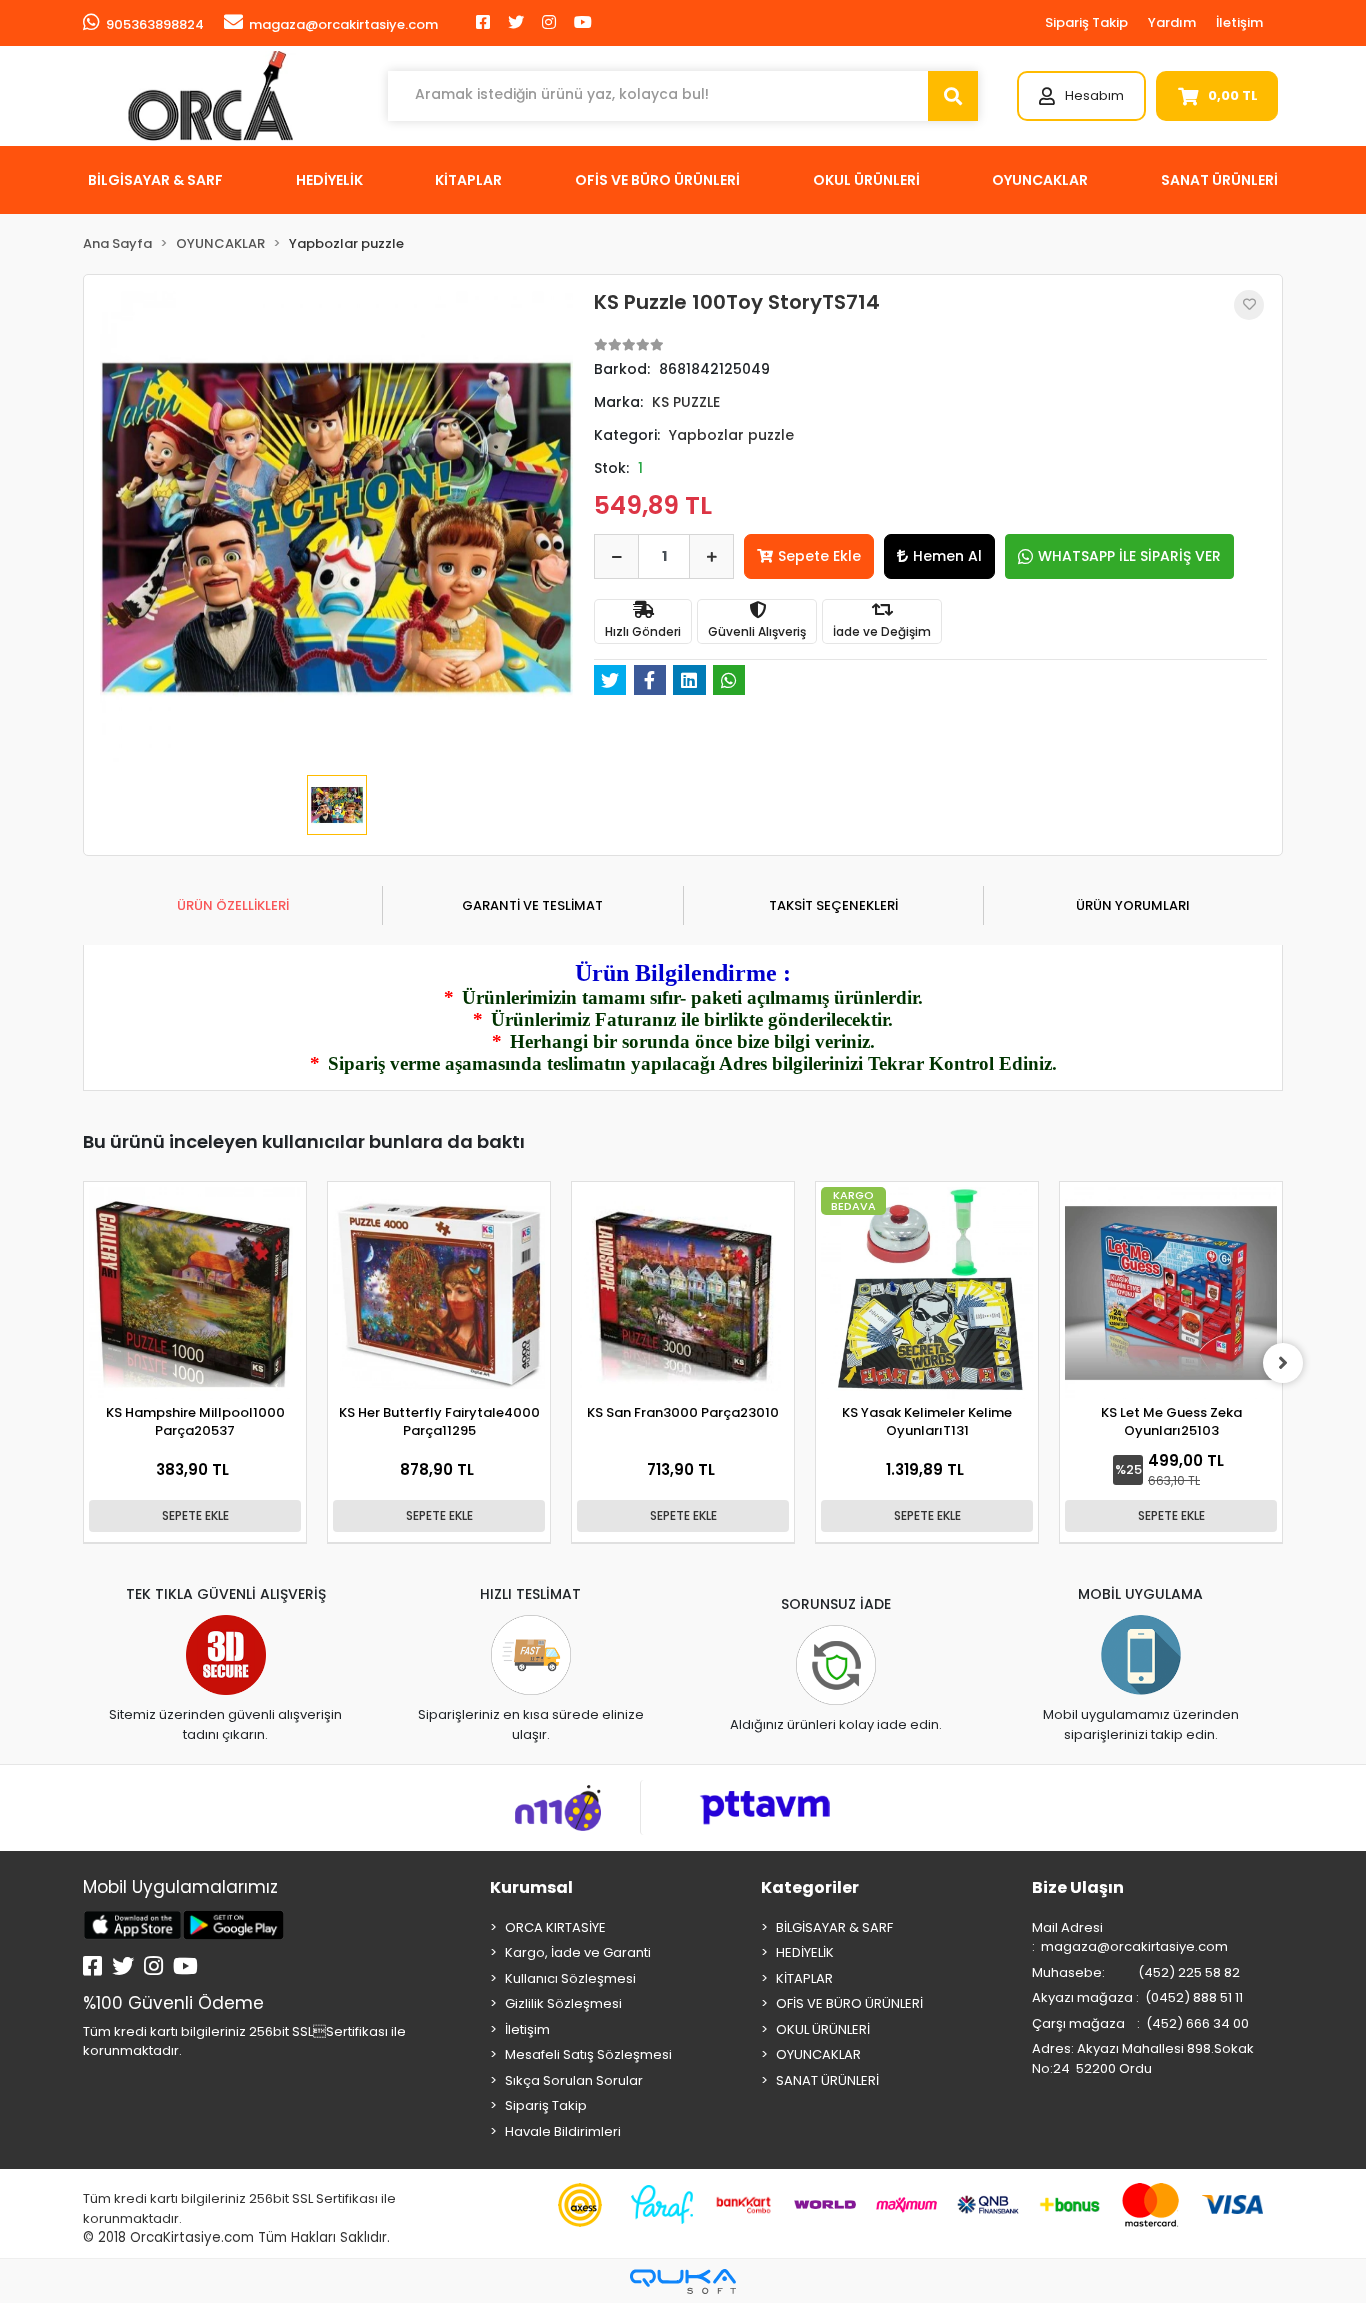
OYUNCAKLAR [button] (1040, 180)
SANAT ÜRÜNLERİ (827, 2080)
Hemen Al (947, 556)
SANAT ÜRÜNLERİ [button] (1219, 180)
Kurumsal (531, 1887)
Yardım (1172, 22)
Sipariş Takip (1086, 22)
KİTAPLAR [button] (468, 180)
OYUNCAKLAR (818, 2054)
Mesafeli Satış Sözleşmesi (588, 2054)
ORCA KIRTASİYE (555, 1927)
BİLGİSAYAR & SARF (834, 1927)
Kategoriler (810, 1887)
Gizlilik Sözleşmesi (563, 2003)
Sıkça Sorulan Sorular (574, 2080)
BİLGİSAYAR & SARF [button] (155, 180)
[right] (1283, 1363)
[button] (1081, 96)
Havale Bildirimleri (563, 2131)
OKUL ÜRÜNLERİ (823, 2029)
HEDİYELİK (805, 1952)
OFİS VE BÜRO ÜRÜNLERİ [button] (657, 180)
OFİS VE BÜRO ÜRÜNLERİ (849, 2003)
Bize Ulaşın (1078, 1887)
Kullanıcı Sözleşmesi (570, 1978)
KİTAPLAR (804, 1978)
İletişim (1239, 22)
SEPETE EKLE (195, 1515)
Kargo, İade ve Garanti (578, 1952)
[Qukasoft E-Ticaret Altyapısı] (683, 2281)
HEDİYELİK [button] (329, 180)
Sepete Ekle (819, 556)
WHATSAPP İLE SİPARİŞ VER (1129, 556)
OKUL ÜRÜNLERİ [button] (866, 180)
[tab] (232, 906)
